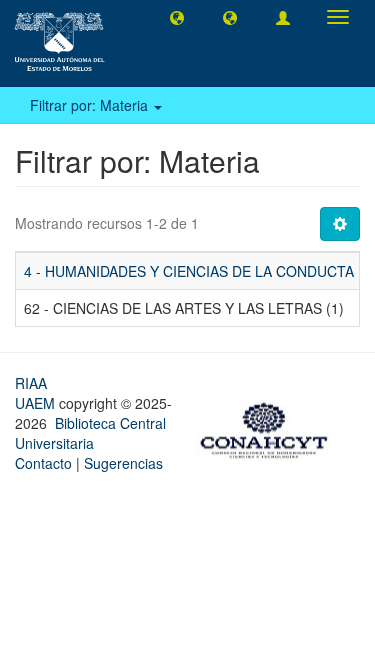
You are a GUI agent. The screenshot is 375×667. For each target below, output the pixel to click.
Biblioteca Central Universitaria (90, 433)
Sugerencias (123, 463)
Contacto (43, 463)
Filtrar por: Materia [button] (91, 105)
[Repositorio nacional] (270, 428)
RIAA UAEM (37, 393)
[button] (177, 17)
